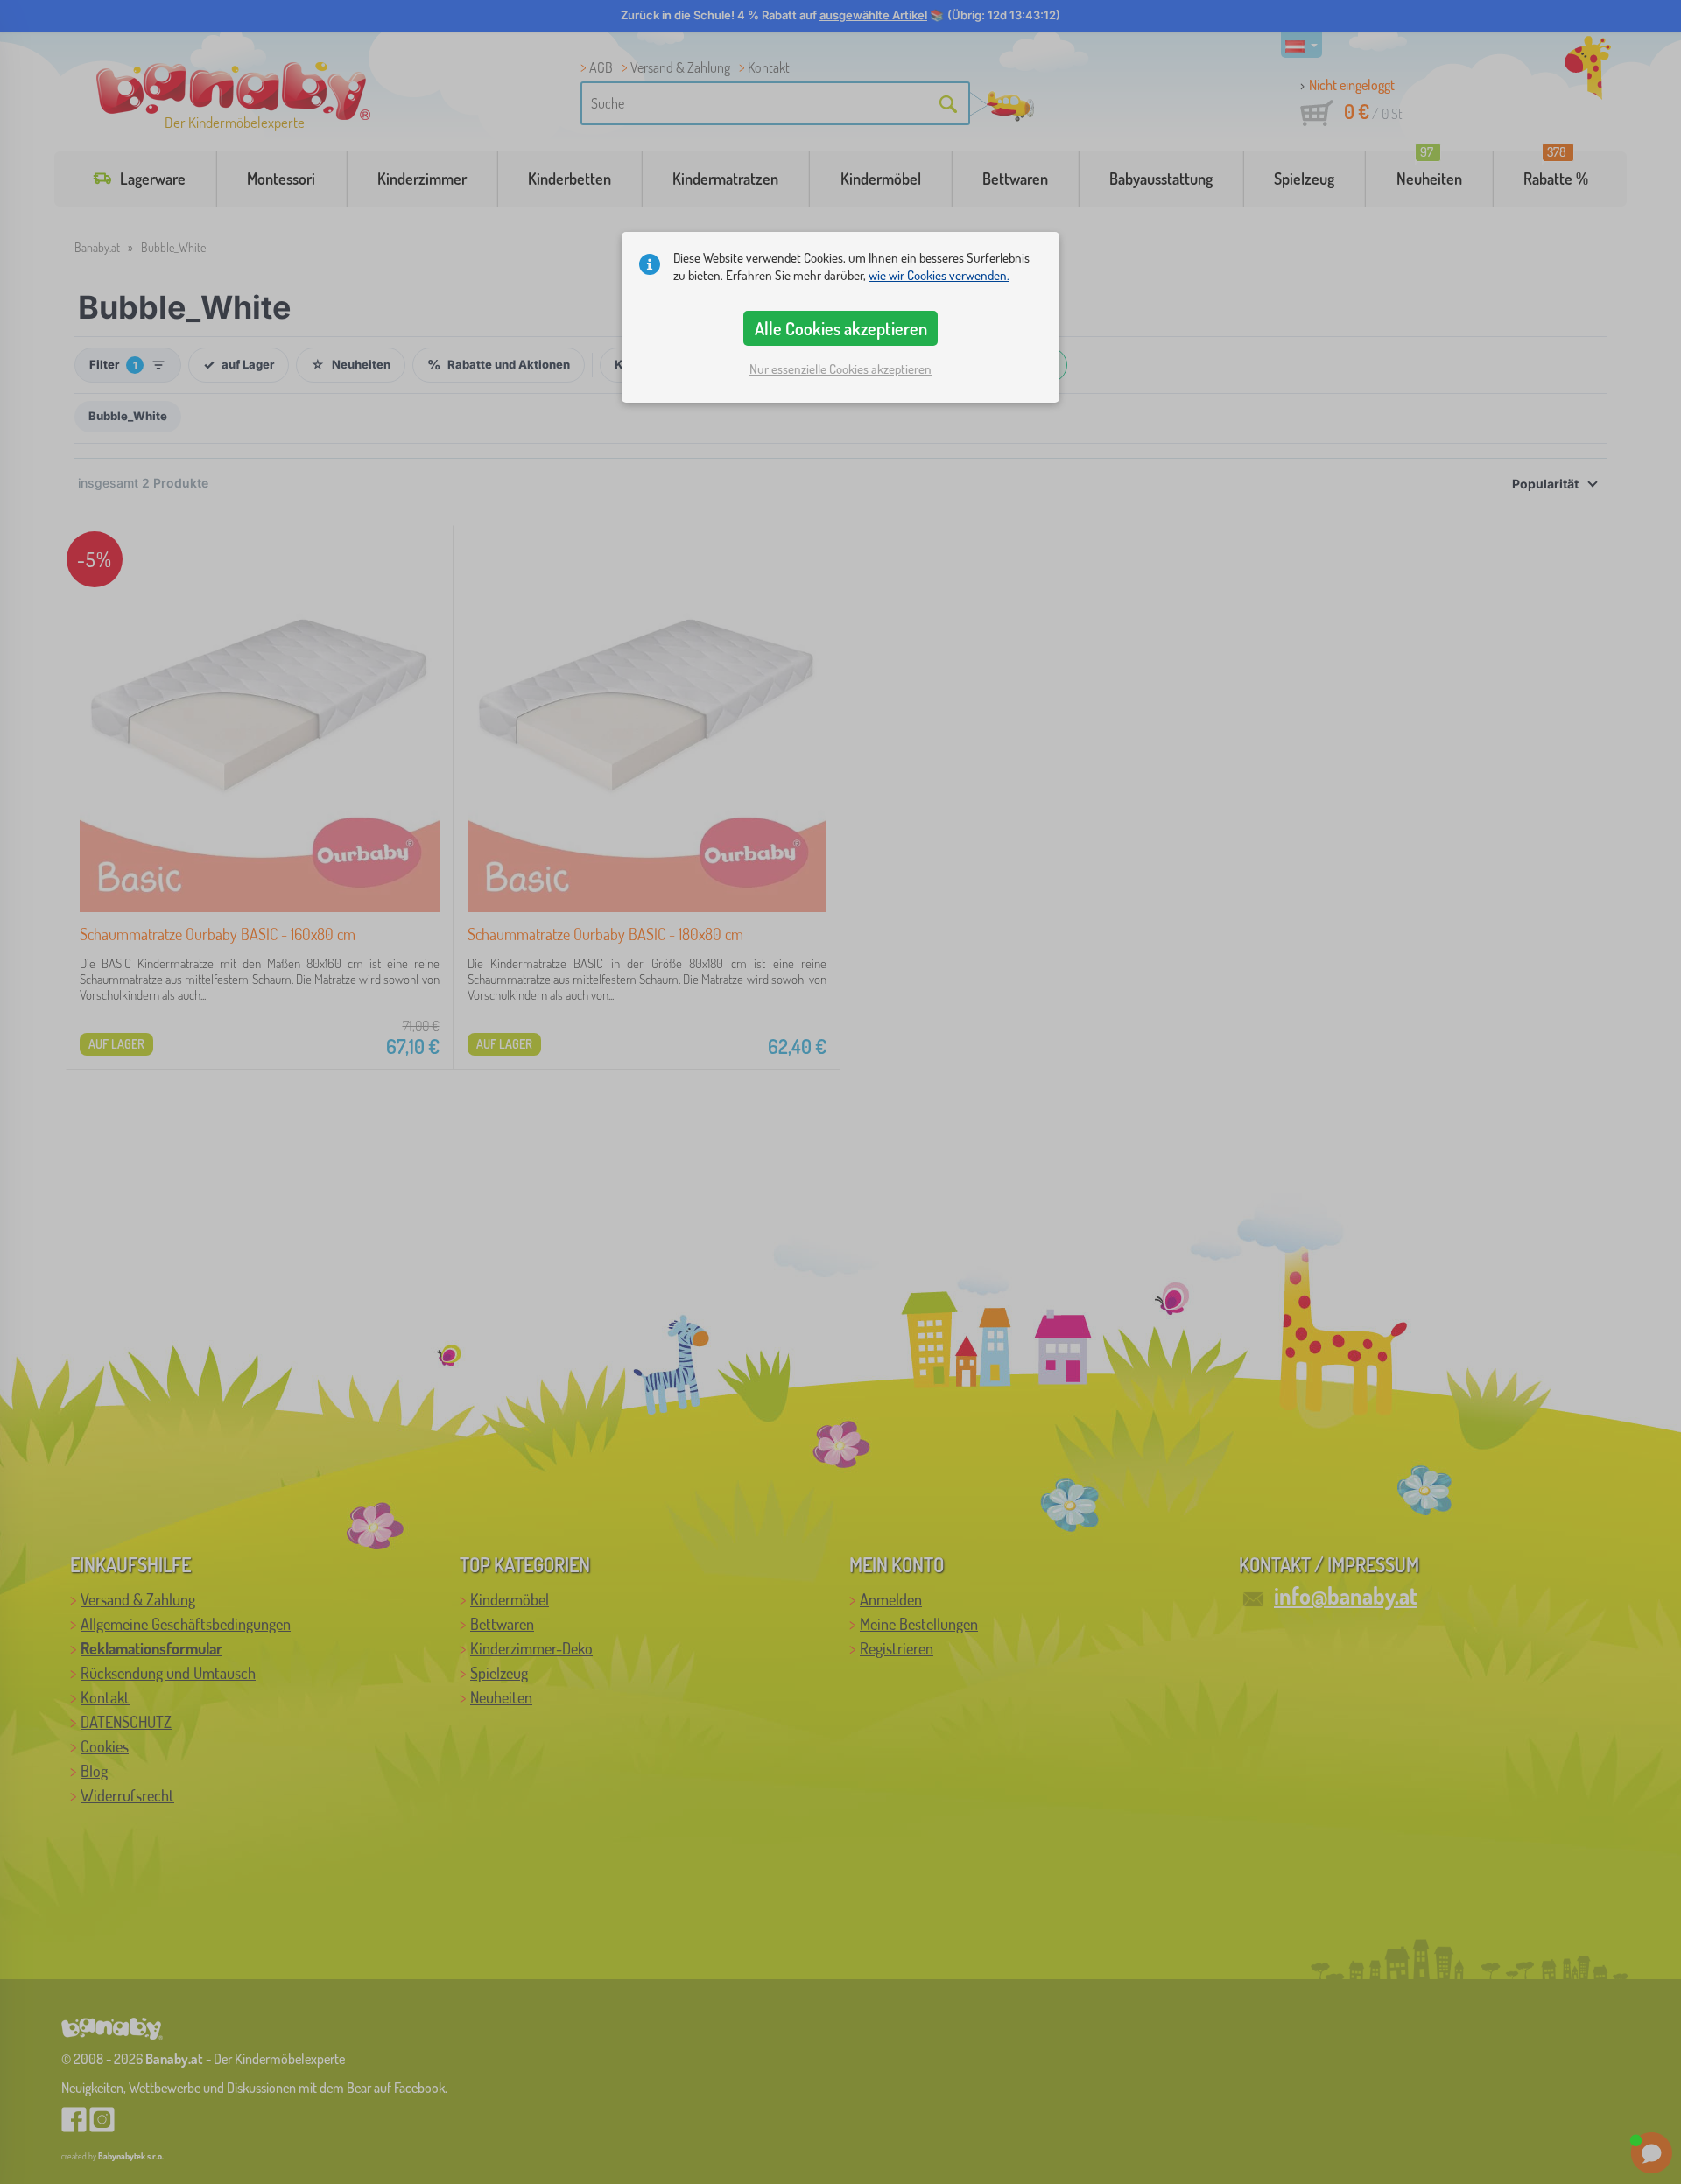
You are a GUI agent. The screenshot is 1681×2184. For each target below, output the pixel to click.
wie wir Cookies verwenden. (939, 275)
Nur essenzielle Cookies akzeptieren (840, 369)
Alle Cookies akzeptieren (841, 328)
